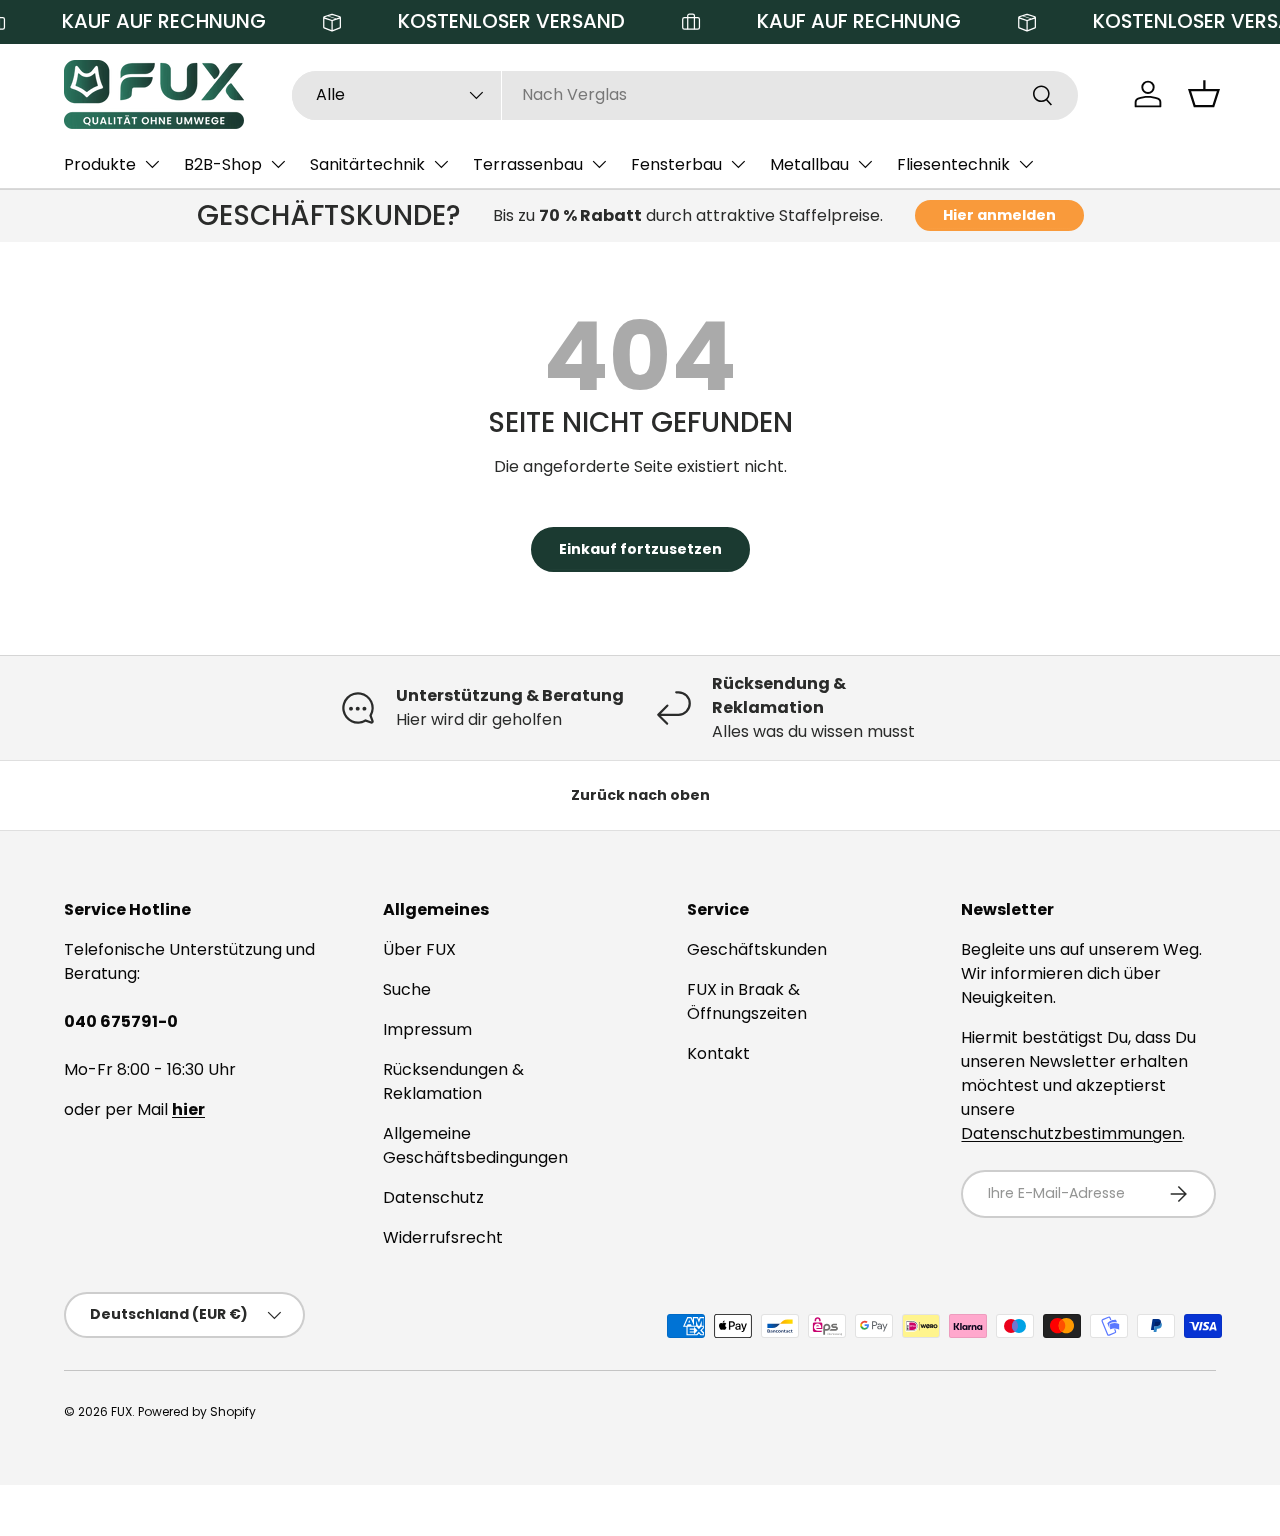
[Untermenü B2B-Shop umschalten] (278, 164)
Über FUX (419, 949)
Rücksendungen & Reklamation (453, 1081)
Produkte (100, 164)
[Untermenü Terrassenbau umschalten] (599, 164)
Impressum (427, 1029)
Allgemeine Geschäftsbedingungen (475, 1145)
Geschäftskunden (757, 949)
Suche (407, 989)
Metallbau (809, 164)
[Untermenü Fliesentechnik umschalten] (1026, 164)
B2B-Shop (223, 164)
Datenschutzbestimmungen (1071, 1133)
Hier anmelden (999, 215)
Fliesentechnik (953, 164)
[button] (1204, 94)
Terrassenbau (528, 164)
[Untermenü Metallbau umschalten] (865, 164)
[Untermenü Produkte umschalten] (152, 164)
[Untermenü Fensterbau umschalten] (738, 164)
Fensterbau (676, 164)
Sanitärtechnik (367, 164)
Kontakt (718, 1053)
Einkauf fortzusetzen (640, 549)
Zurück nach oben (640, 795)
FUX (121, 1411)
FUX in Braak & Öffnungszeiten (747, 1001)
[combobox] (685, 94)
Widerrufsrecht (443, 1237)
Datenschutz (433, 1197)
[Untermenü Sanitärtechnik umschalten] (441, 164)
